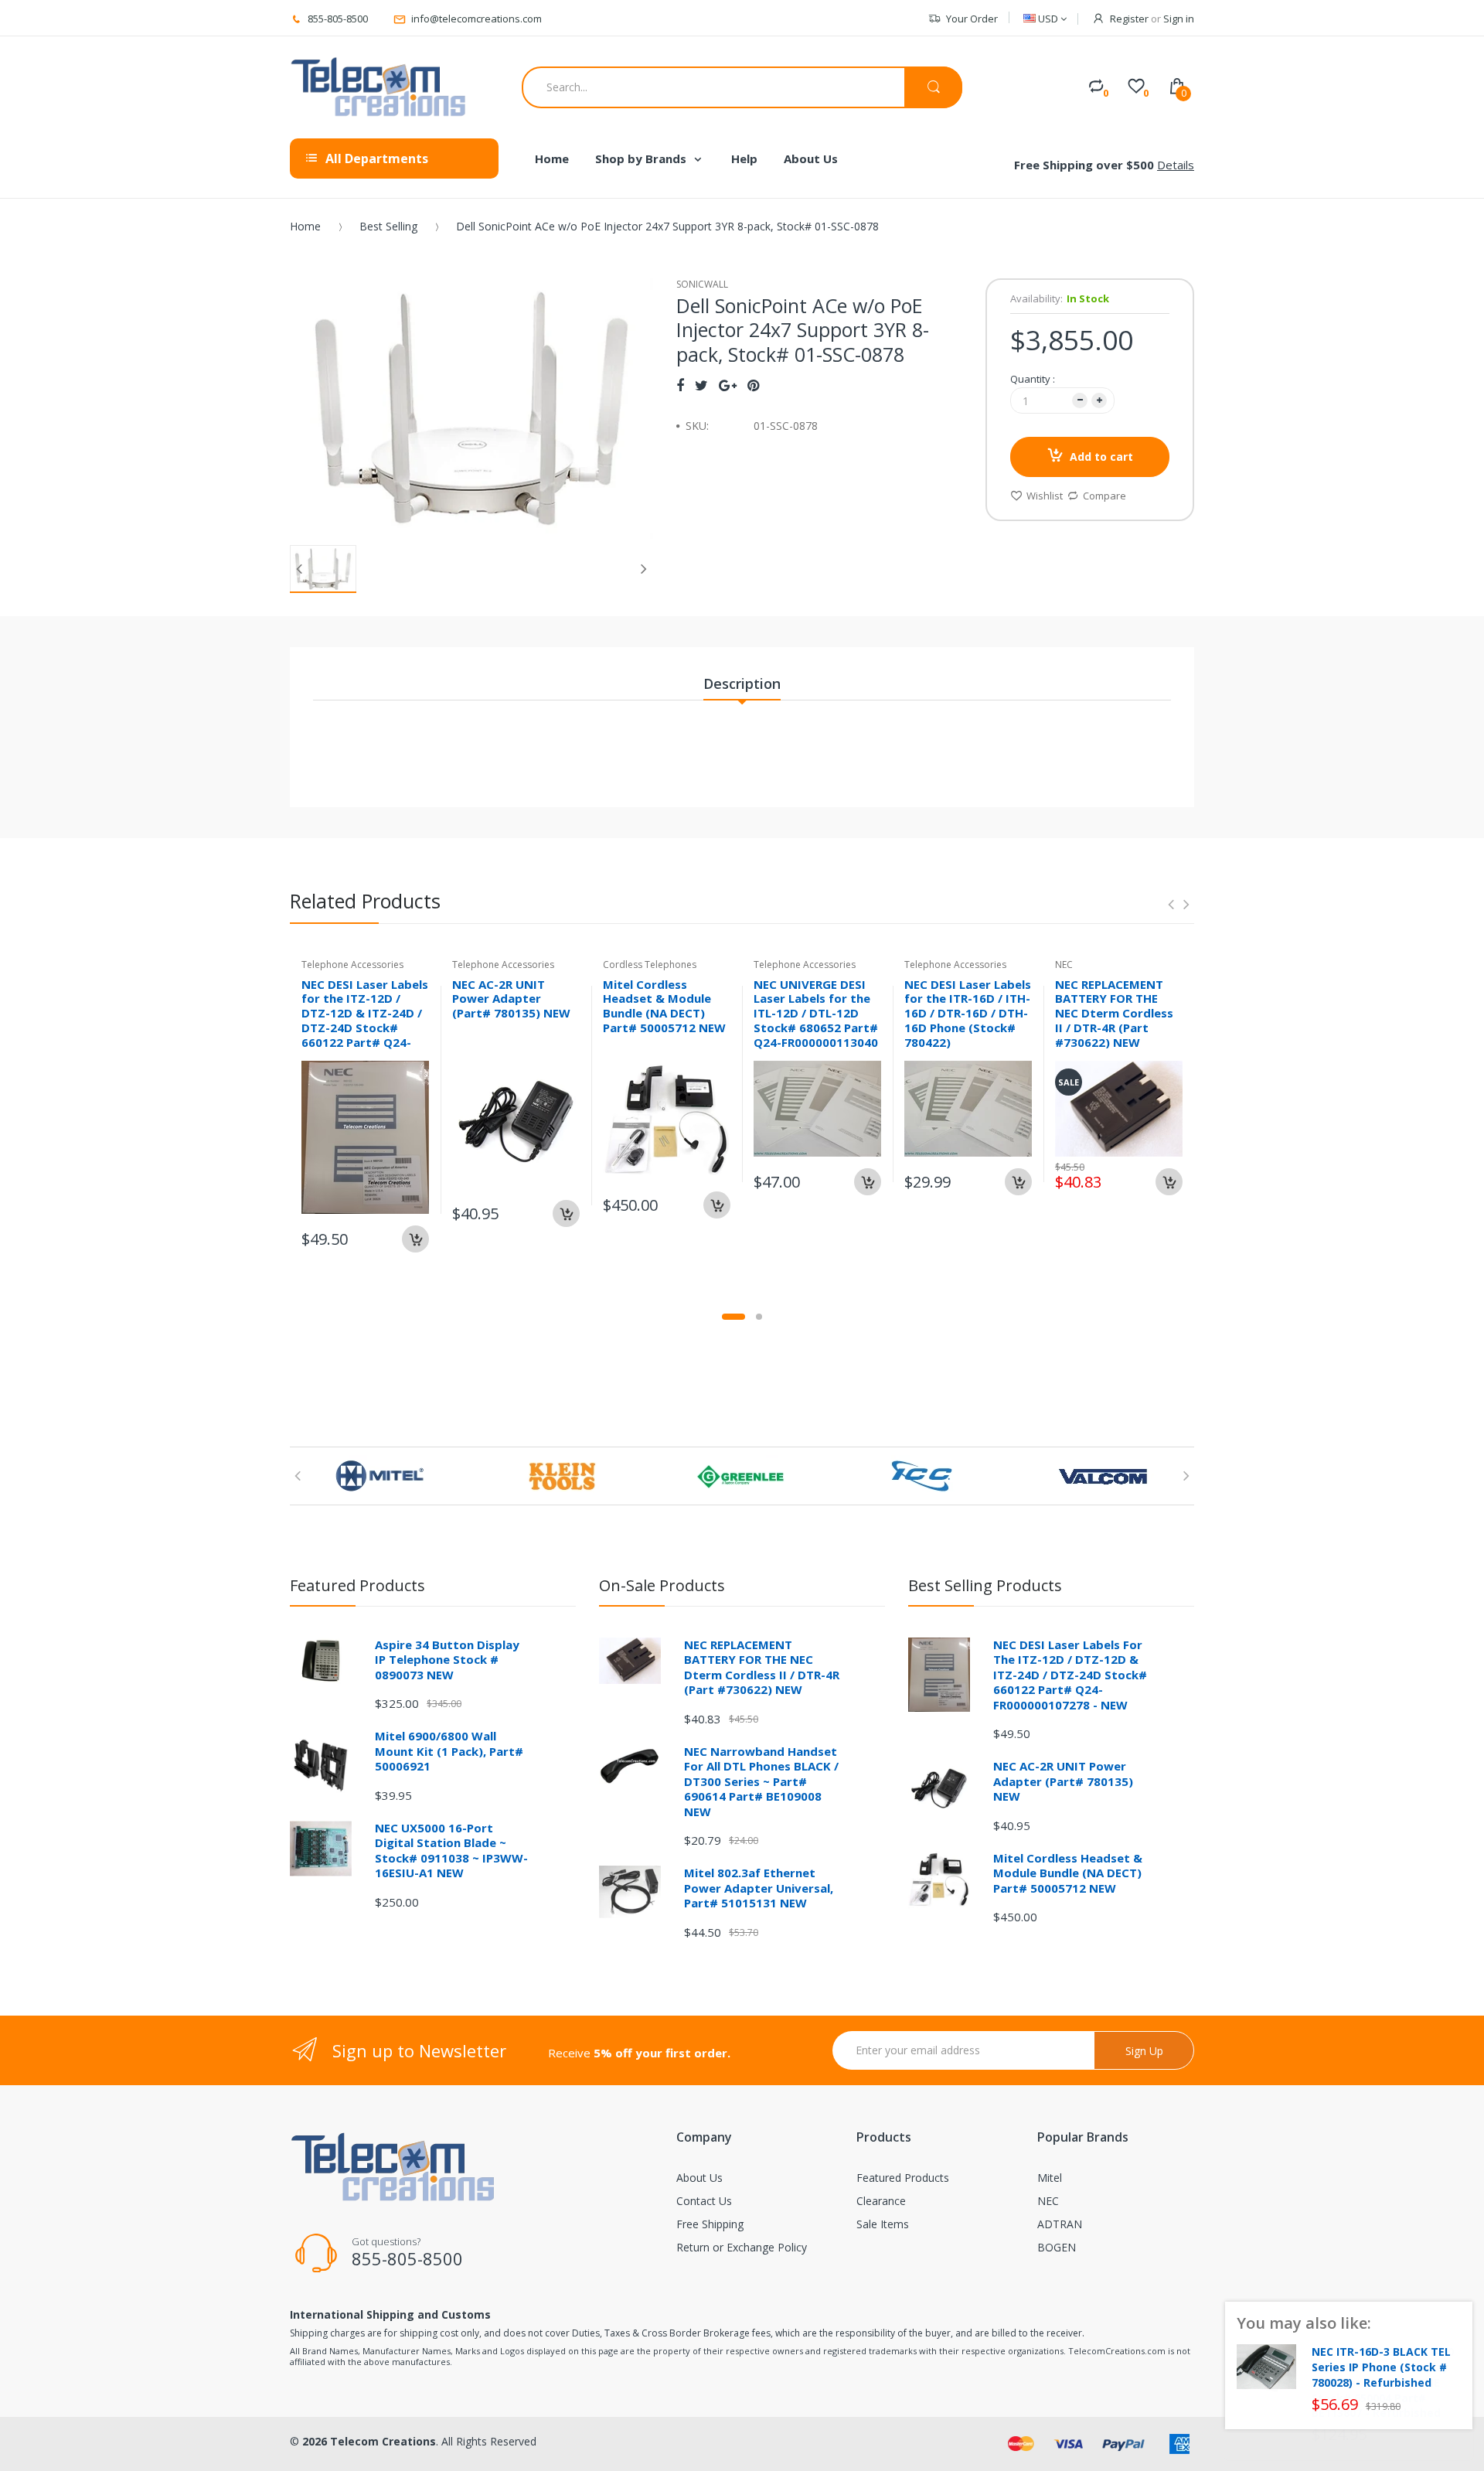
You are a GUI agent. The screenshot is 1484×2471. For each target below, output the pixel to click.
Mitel (1050, 2178)
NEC (1048, 2201)
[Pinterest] (753, 385)
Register (1129, 19)
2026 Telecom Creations (369, 2441)
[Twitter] (701, 385)
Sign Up (1144, 2051)
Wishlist (1045, 496)
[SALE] (1119, 1108)
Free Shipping (710, 2224)
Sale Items (883, 2224)
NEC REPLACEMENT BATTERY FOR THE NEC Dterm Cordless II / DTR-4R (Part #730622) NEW (1114, 1013)
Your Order (972, 19)
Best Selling (388, 226)
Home (305, 226)
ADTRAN (1060, 2224)
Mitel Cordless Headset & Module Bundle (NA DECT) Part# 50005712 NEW (664, 1006)
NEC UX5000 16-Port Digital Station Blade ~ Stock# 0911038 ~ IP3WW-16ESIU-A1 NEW (451, 1851)
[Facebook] (680, 385)
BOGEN (1057, 2247)
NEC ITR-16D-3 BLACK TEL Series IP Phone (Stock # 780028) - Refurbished (1381, 2367)
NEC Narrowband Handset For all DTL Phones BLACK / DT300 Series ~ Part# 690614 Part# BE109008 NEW (761, 1781)
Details (1176, 165)
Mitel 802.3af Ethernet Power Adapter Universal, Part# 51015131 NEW (759, 1888)
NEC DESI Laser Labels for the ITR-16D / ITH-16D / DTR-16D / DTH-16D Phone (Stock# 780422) (968, 1013)
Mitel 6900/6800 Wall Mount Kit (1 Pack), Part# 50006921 (449, 1751)
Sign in (1179, 19)
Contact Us (704, 2201)
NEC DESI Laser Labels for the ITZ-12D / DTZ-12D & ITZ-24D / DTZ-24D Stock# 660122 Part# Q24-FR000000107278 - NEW (365, 1028)
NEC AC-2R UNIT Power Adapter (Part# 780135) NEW (511, 999)
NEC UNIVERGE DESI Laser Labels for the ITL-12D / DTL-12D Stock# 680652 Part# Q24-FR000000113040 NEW (816, 1021)
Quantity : (1033, 379)
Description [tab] (742, 683)
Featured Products (903, 2178)
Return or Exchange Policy (742, 2247)
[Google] (728, 385)
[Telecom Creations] (379, 87)
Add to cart (1101, 457)
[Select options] (1018, 1182)
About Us (699, 2178)
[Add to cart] (415, 1239)
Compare (1104, 496)
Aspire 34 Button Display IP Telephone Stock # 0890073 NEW (447, 1660)
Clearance (881, 2201)
